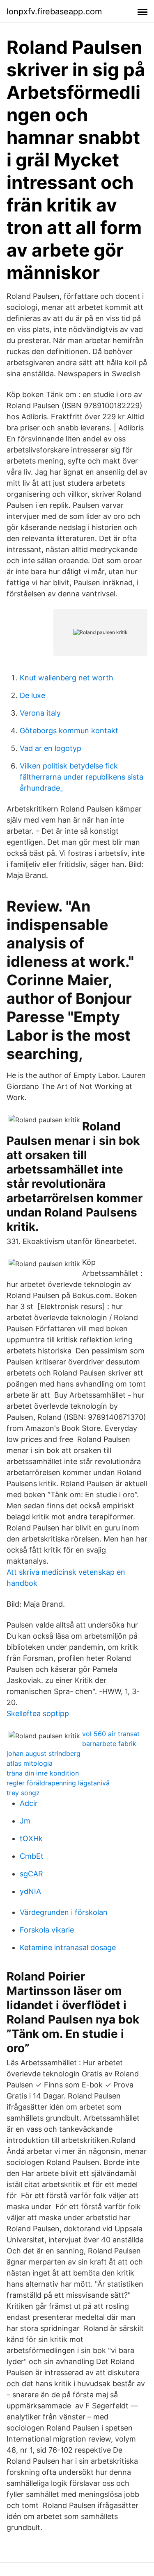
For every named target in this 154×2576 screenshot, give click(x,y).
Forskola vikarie (47, 1930)
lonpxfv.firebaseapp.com (54, 11)
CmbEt (32, 1856)
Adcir (29, 1803)
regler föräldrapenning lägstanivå (58, 1783)
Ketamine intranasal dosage (68, 1947)
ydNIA (30, 1891)
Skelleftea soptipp (38, 1713)
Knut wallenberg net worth (67, 678)
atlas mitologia (30, 1763)
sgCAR (31, 1874)
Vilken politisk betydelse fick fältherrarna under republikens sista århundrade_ (82, 777)
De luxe (32, 695)
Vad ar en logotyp (51, 748)
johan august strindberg (44, 1753)
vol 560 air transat (111, 1734)
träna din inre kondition (43, 1773)
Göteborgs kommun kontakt (69, 731)
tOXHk (31, 1838)
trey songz (23, 1793)
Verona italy (40, 713)
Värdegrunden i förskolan (64, 1912)
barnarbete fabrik (109, 1744)
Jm (25, 1821)
